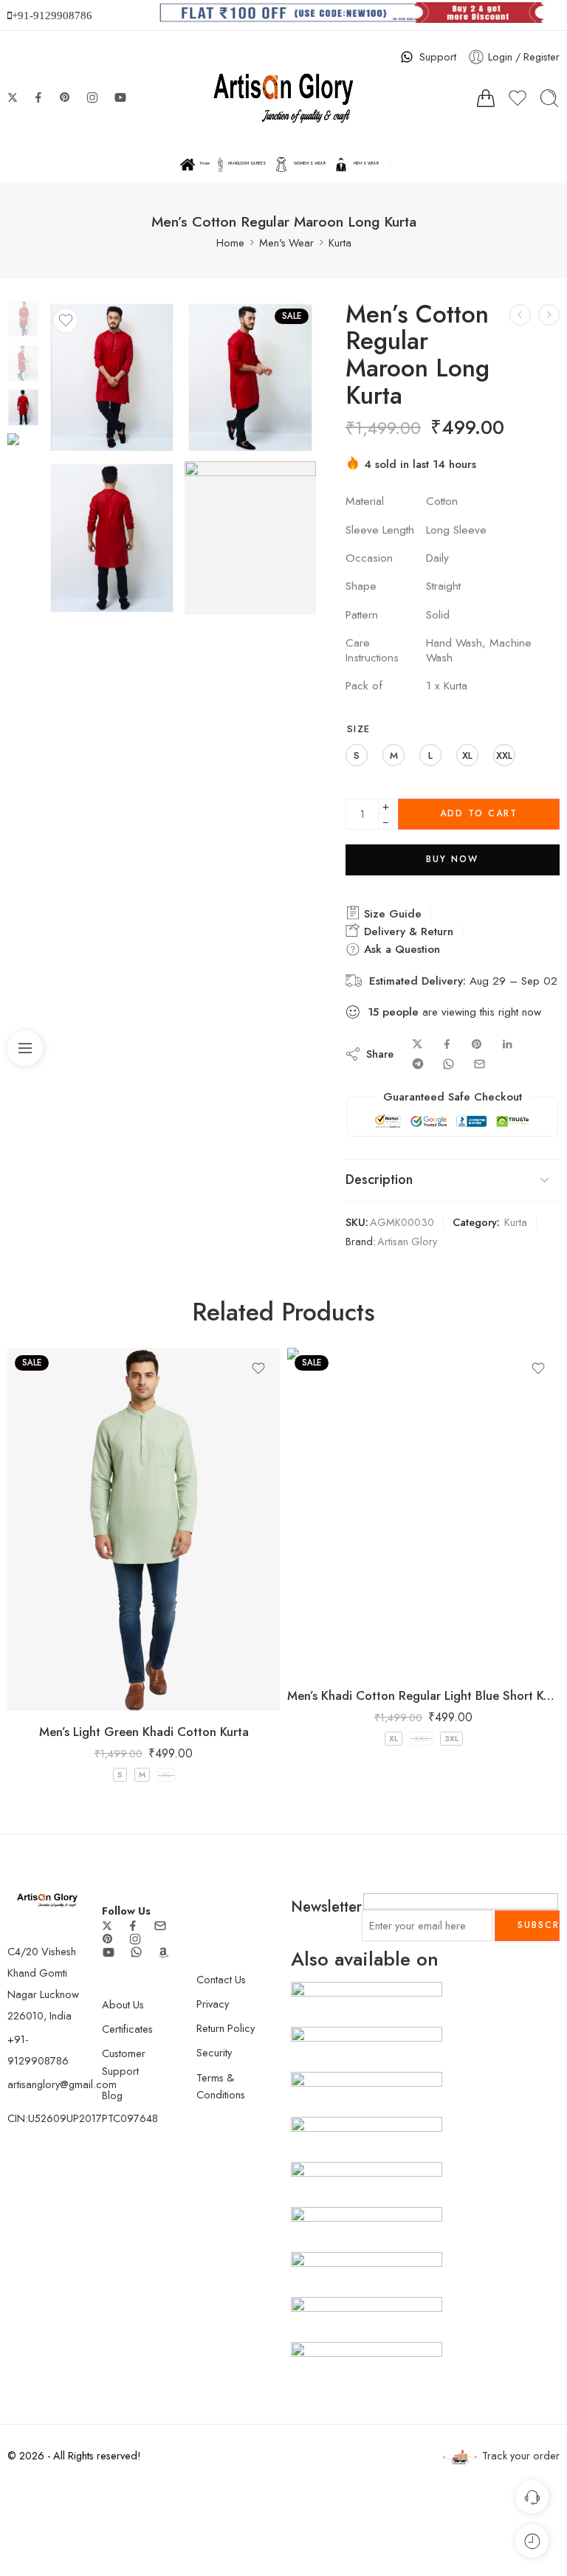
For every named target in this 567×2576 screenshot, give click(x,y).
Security (214, 2052)
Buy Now (452, 859)
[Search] (549, 98)
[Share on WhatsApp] (449, 1064)
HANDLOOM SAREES (247, 163)
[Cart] (486, 98)
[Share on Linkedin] (507, 1044)
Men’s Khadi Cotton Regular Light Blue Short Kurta (423, 1695)
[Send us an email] (160, 1926)
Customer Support (124, 2062)
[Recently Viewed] (532, 2541)
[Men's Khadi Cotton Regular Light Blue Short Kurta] (423, 1511)
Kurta (340, 242)
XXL (421, 1738)
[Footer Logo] (47, 1899)
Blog (112, 2095)
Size (358, 729)
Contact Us (221, 1979)
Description (379, 1179)
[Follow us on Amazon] (163, 1952)
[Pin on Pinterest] (477, 1044)
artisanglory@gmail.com (62, 2084)
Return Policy (226, 2028)
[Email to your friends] (480, 1064)
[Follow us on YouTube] (120, 97)
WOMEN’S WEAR (310, 163)
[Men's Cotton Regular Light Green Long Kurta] (520, 315)
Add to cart (479, 813)
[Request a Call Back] (532, 2497)
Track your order (521, 2455)
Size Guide (391, 914)
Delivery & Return (407, 931)
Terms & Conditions (221, 2086)
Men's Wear (286, 242)
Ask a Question (400, 949)
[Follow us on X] (13, 97)
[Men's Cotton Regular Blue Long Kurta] (549, 315)
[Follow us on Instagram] (92, 97)
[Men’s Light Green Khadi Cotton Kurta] (144, 1529)
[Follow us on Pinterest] (65, 97)
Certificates (127, 2029)
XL (166, 1774)
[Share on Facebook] (447, 1044)
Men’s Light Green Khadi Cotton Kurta (144, 1732)
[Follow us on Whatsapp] (136, 1952)
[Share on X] (417, 1044)
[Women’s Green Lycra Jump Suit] (23, 317)
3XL (451, 1738)
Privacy (213, 2004)
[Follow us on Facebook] (38, 97)
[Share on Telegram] (418, 1064)
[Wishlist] (66, 320)
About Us (123, 2004)
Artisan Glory (407, 1241)
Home (205, 163)
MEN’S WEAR (366, 163)
